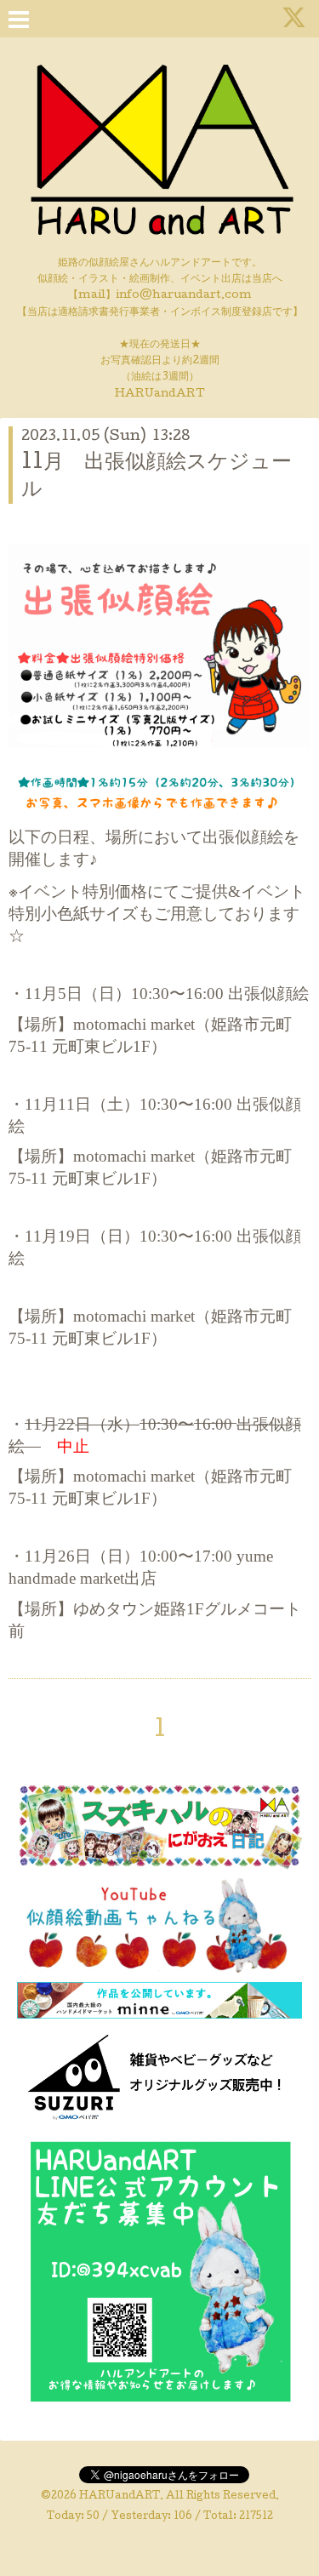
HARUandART (120, 2497)
